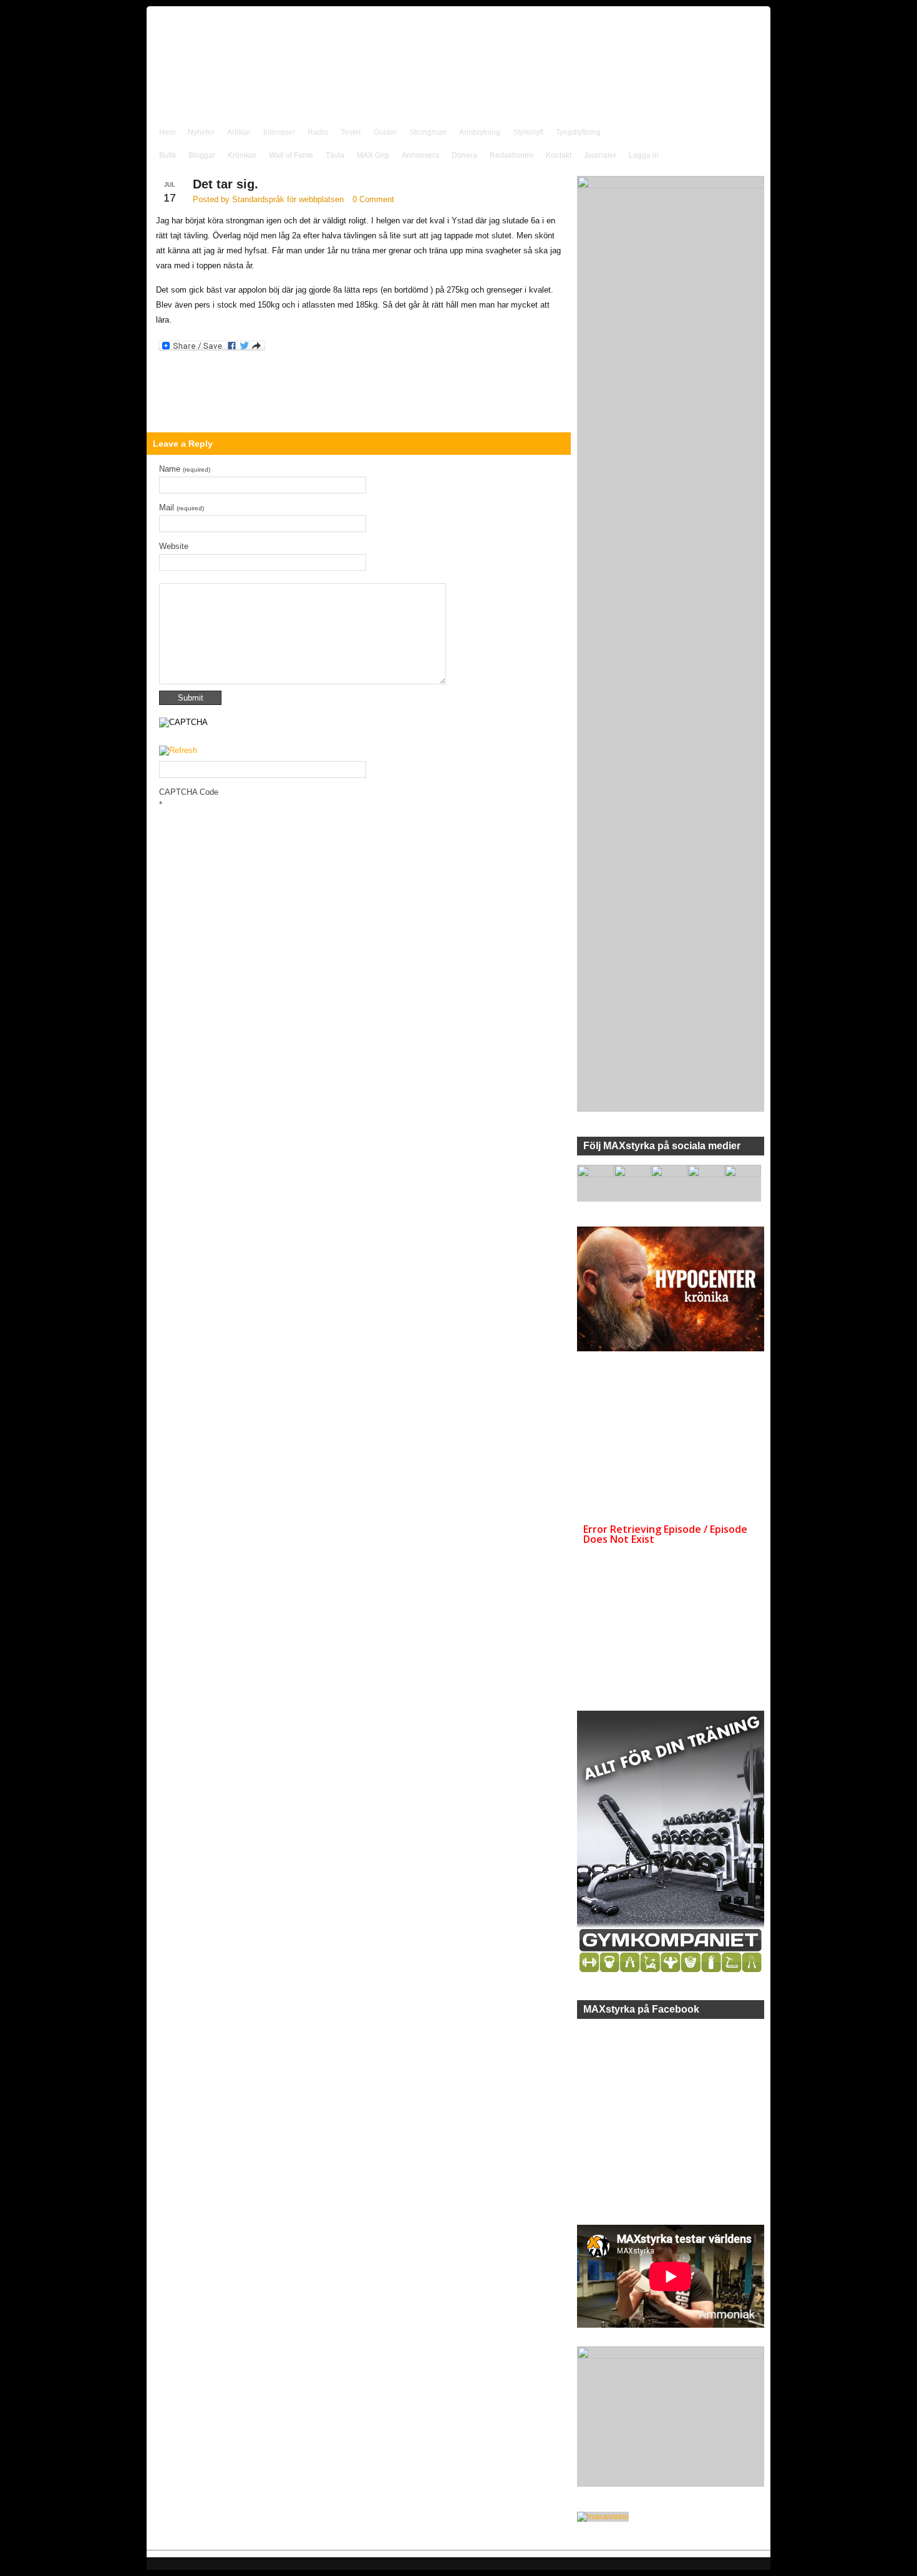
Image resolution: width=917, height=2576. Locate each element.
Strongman (428, 132)
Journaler (600, 155)
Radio (318, 132)
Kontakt (559, 155)
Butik (167, 155)
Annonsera (420, 155)
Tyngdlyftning (578, 132)
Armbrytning (480, 132)
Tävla (335, 155)
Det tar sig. (226, 184)
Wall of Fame (291, 155)
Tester (351, 132)
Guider (385, 132)
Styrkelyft (528, 132)
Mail (182, 508)
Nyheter (201, 132)
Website (174, 546)
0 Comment (373, 199)
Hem (167, 132)
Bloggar (202, 155)
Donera (464, 155)
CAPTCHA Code (189, 792)
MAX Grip (373, 155)
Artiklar (239, 132)
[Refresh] (178, 751)
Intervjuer (279, 132)
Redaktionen (512, 155)
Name (185, 469)
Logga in (644, 155)
